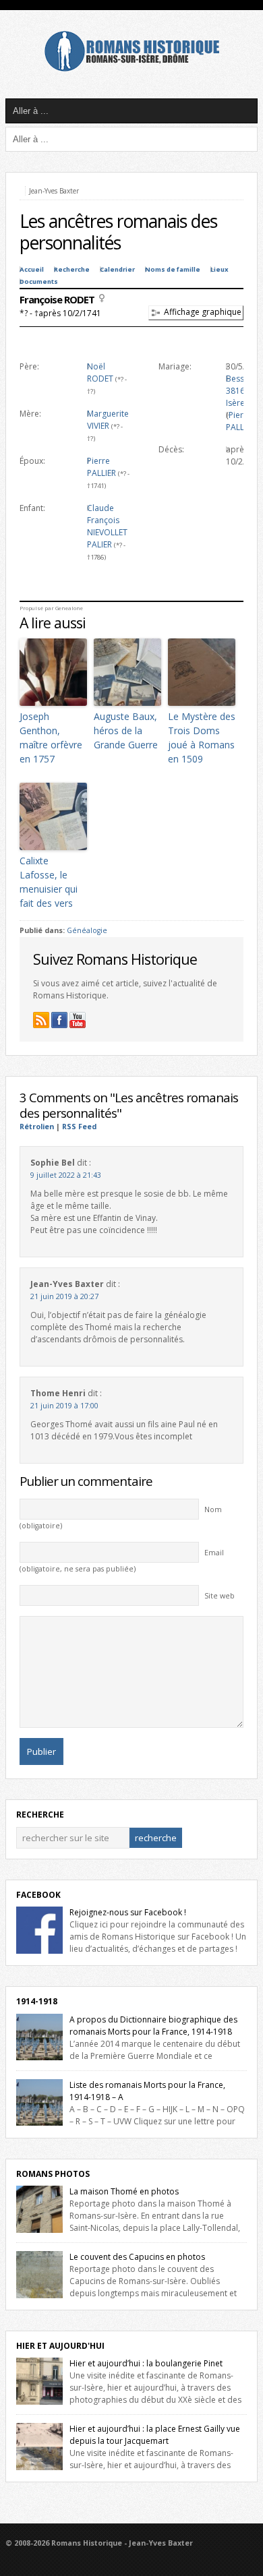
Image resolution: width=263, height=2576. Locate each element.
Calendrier (117, 269)
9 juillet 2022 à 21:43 (66, 1175)
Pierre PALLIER (101, 467)
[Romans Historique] (131, 68)
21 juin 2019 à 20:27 (64, 1296)
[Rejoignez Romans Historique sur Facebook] (59, 1020)
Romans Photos (53, 2174)
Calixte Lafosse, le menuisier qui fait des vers (49, 882)
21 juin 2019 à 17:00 (64, 1406)
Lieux (220, 269)
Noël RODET (100, 372)
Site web (220, 1596)
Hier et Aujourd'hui (60, 2346)
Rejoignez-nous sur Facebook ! (128, 1912)
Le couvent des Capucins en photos (137, 2257)
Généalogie (87, 930)
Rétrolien (37, 1127)
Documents (39, 281)
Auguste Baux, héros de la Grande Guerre (126, 730)
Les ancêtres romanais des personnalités (118, 232)
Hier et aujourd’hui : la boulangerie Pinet (146, 2363)
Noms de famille (173, 269)
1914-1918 (37, 2001)
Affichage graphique (203, 312)
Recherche (72, 269)
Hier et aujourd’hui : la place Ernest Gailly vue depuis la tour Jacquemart (155, 2435)
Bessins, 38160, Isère (241, 391)
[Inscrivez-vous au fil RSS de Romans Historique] (41, 1020)
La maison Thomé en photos (124, 2191)
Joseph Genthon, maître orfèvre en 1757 (51, 738)
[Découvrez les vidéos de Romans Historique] (78, 1020)
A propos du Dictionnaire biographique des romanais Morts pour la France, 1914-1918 (153, 2026)
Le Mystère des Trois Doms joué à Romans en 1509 (202, 738)
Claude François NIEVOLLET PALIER (107, 526)
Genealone (69, 608)
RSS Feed (79, 1127)
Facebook (38, 1895)
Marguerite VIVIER (108, 420)
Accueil (32, 269)
